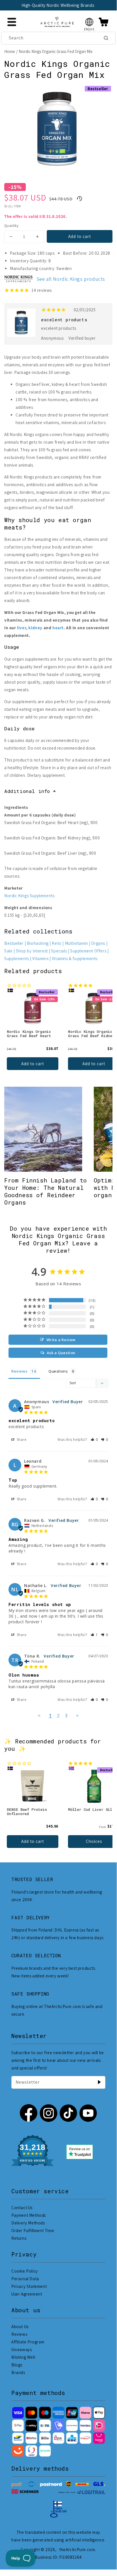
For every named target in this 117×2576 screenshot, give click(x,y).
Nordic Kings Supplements (29, 896)
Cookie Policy (25, 2271)
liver (22, 628)
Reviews (19, 2334)
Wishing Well (23, 2357)
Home (10, 51)
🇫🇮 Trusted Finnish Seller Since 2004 (57, 5)
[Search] (106, 38)
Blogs (17, 2365)
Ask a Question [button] (61, 1353)
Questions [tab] (58, 1371)
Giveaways (22, 2350)
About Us (20, 2327)
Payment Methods (29, 2215)
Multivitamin (76, 943)
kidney (35, 628)
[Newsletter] (99, 2082)
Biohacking (38, 943)
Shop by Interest (32, 951)
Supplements (17, 959)
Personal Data (25, 2279)
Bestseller (14, 943)
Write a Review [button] (61, 1340)
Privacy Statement (29, 2286)
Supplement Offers (88, 951)
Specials (59, 951)
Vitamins (40, 959)
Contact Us (22, 2208)
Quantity (11, 226)
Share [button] (21, 1440)
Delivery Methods (28, 2223)
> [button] (77, 1715)
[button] (89, 22)
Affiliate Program (28, 2342)
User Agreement (27, 2294)
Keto (57, 943)
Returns (19, 2238)
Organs (98, 943)
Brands (18, 2372)
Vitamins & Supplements (75, 959)
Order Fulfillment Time (33, 2231)
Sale (8, 951)
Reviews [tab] (19, 1371)
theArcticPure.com (77, 2550)
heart (58, 628)
